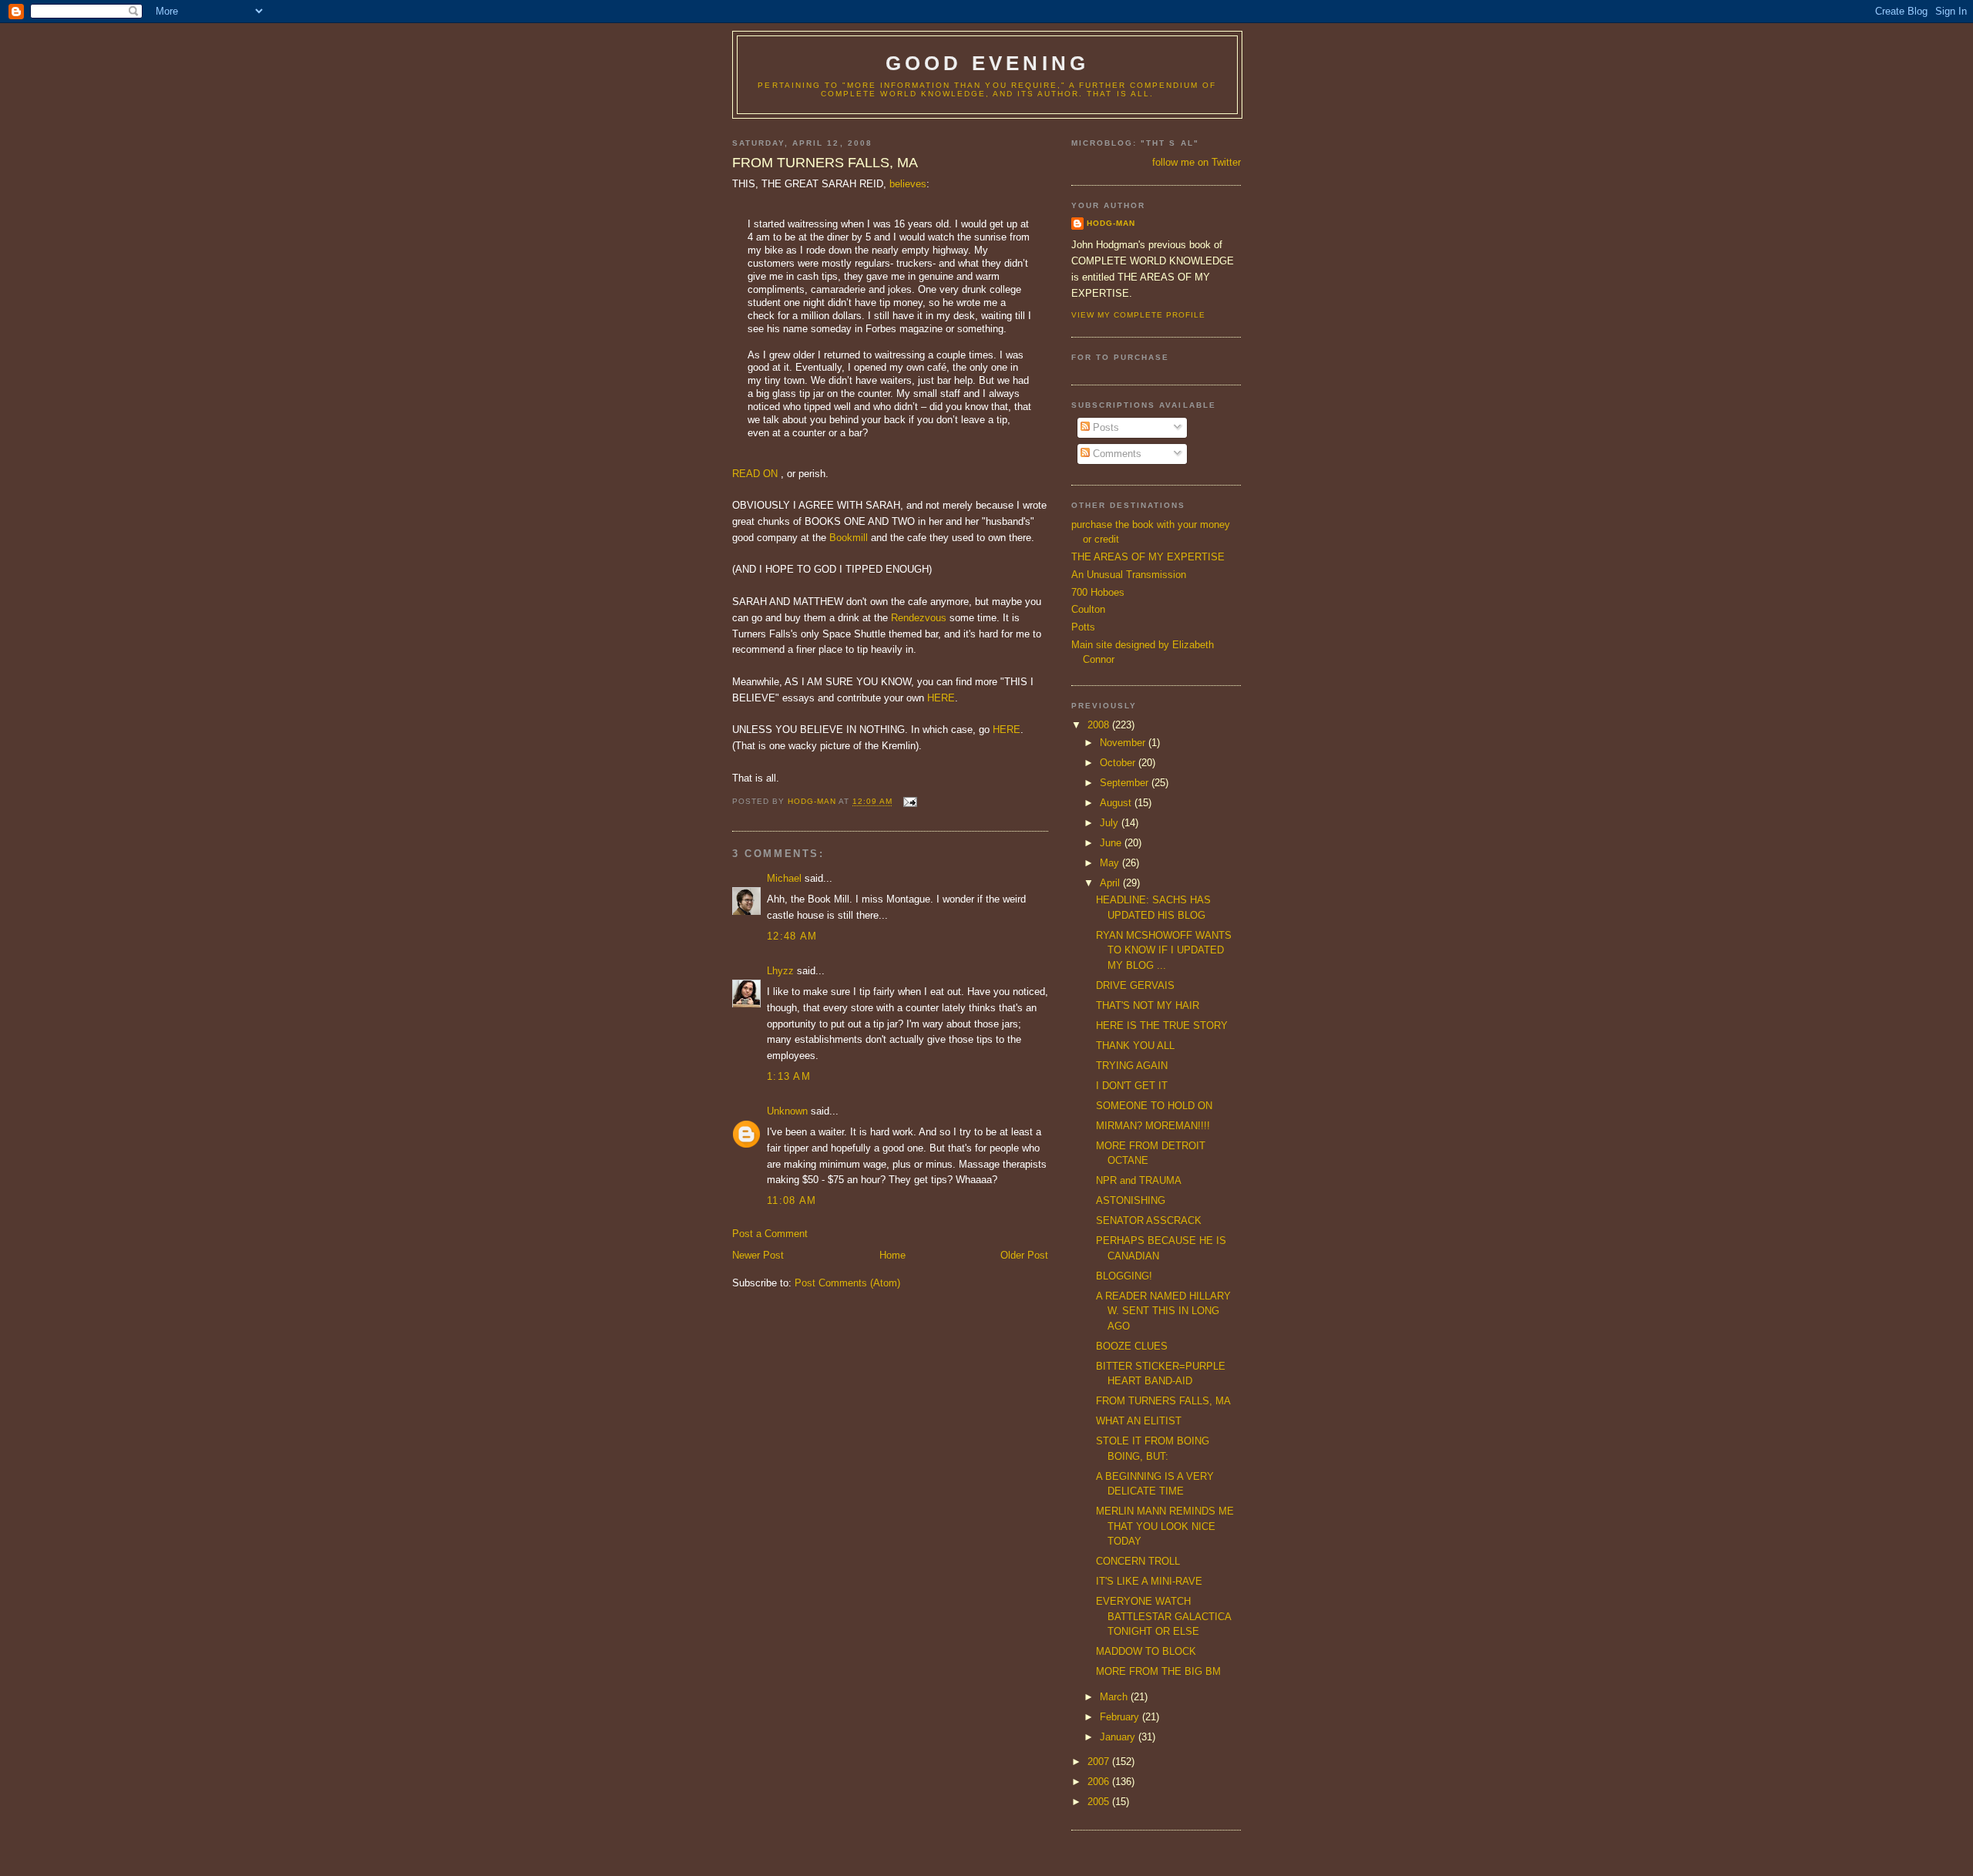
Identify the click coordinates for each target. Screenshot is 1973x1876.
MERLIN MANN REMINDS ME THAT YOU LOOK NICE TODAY (1165, 1526)
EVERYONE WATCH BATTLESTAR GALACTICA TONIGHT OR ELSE (1163, 1616)
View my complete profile (1138, 315)
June (1112, 843)
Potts (1083, 627)
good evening (987, 63)
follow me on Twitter (1197, 162)
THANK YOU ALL (1135, 1046)
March (1115, 1697)
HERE (941, 698)
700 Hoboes (1098, 592)
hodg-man (1111, 223)
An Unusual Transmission (1129, 575)
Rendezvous (919, 618)
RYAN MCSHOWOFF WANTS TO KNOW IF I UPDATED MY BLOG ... (1164, 950)
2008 (1100, 725)
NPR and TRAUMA (1139, 1180)
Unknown (787, 1111)
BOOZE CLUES (1132, 1346)
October (1119, 763)
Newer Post (758, 1255)
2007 (1100, 1762)
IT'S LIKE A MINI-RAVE (1149, 1581)
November (1124, 743)
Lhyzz (780, 971)
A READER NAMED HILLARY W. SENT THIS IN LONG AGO (1163, 1311)
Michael (784, 878)
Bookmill (849, 538)
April (1111, 883)
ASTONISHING (1131, 1200)
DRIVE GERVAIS (1135, 985)
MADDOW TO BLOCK (1146, 1651)
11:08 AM (792, 1200)
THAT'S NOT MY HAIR (1148, 1005)
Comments (1116, 454)
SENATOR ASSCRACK (1149, 1220)
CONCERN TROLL (1138, 1561)
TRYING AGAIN (1132, 1066)
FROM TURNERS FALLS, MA (1163, 1401)
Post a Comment (770, 1234)
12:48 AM (792, 936)
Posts (1104, 427)
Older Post (1024, 1255)
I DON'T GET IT (1132, 1086)
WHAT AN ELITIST (1139, 1421)
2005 (1100, 1802)
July (1111, 823)
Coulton (1088, 609)
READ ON (755, 474)
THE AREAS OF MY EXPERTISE (1148, 557)
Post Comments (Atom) (847, 1283)
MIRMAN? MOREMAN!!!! (1153, 1126)
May (1111, 863)
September (1126, 783)
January (1119, 1737)
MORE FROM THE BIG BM (1158, 1671)
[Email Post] (909, 802)
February (1121, 1717)
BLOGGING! (1124, 1276)
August (1117, 803)
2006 (1100, 1782)
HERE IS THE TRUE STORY (1162, 1025)
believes (908, 184)
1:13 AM (789, 1076)
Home (892, 1255)
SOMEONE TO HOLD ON (1154, 1106)
